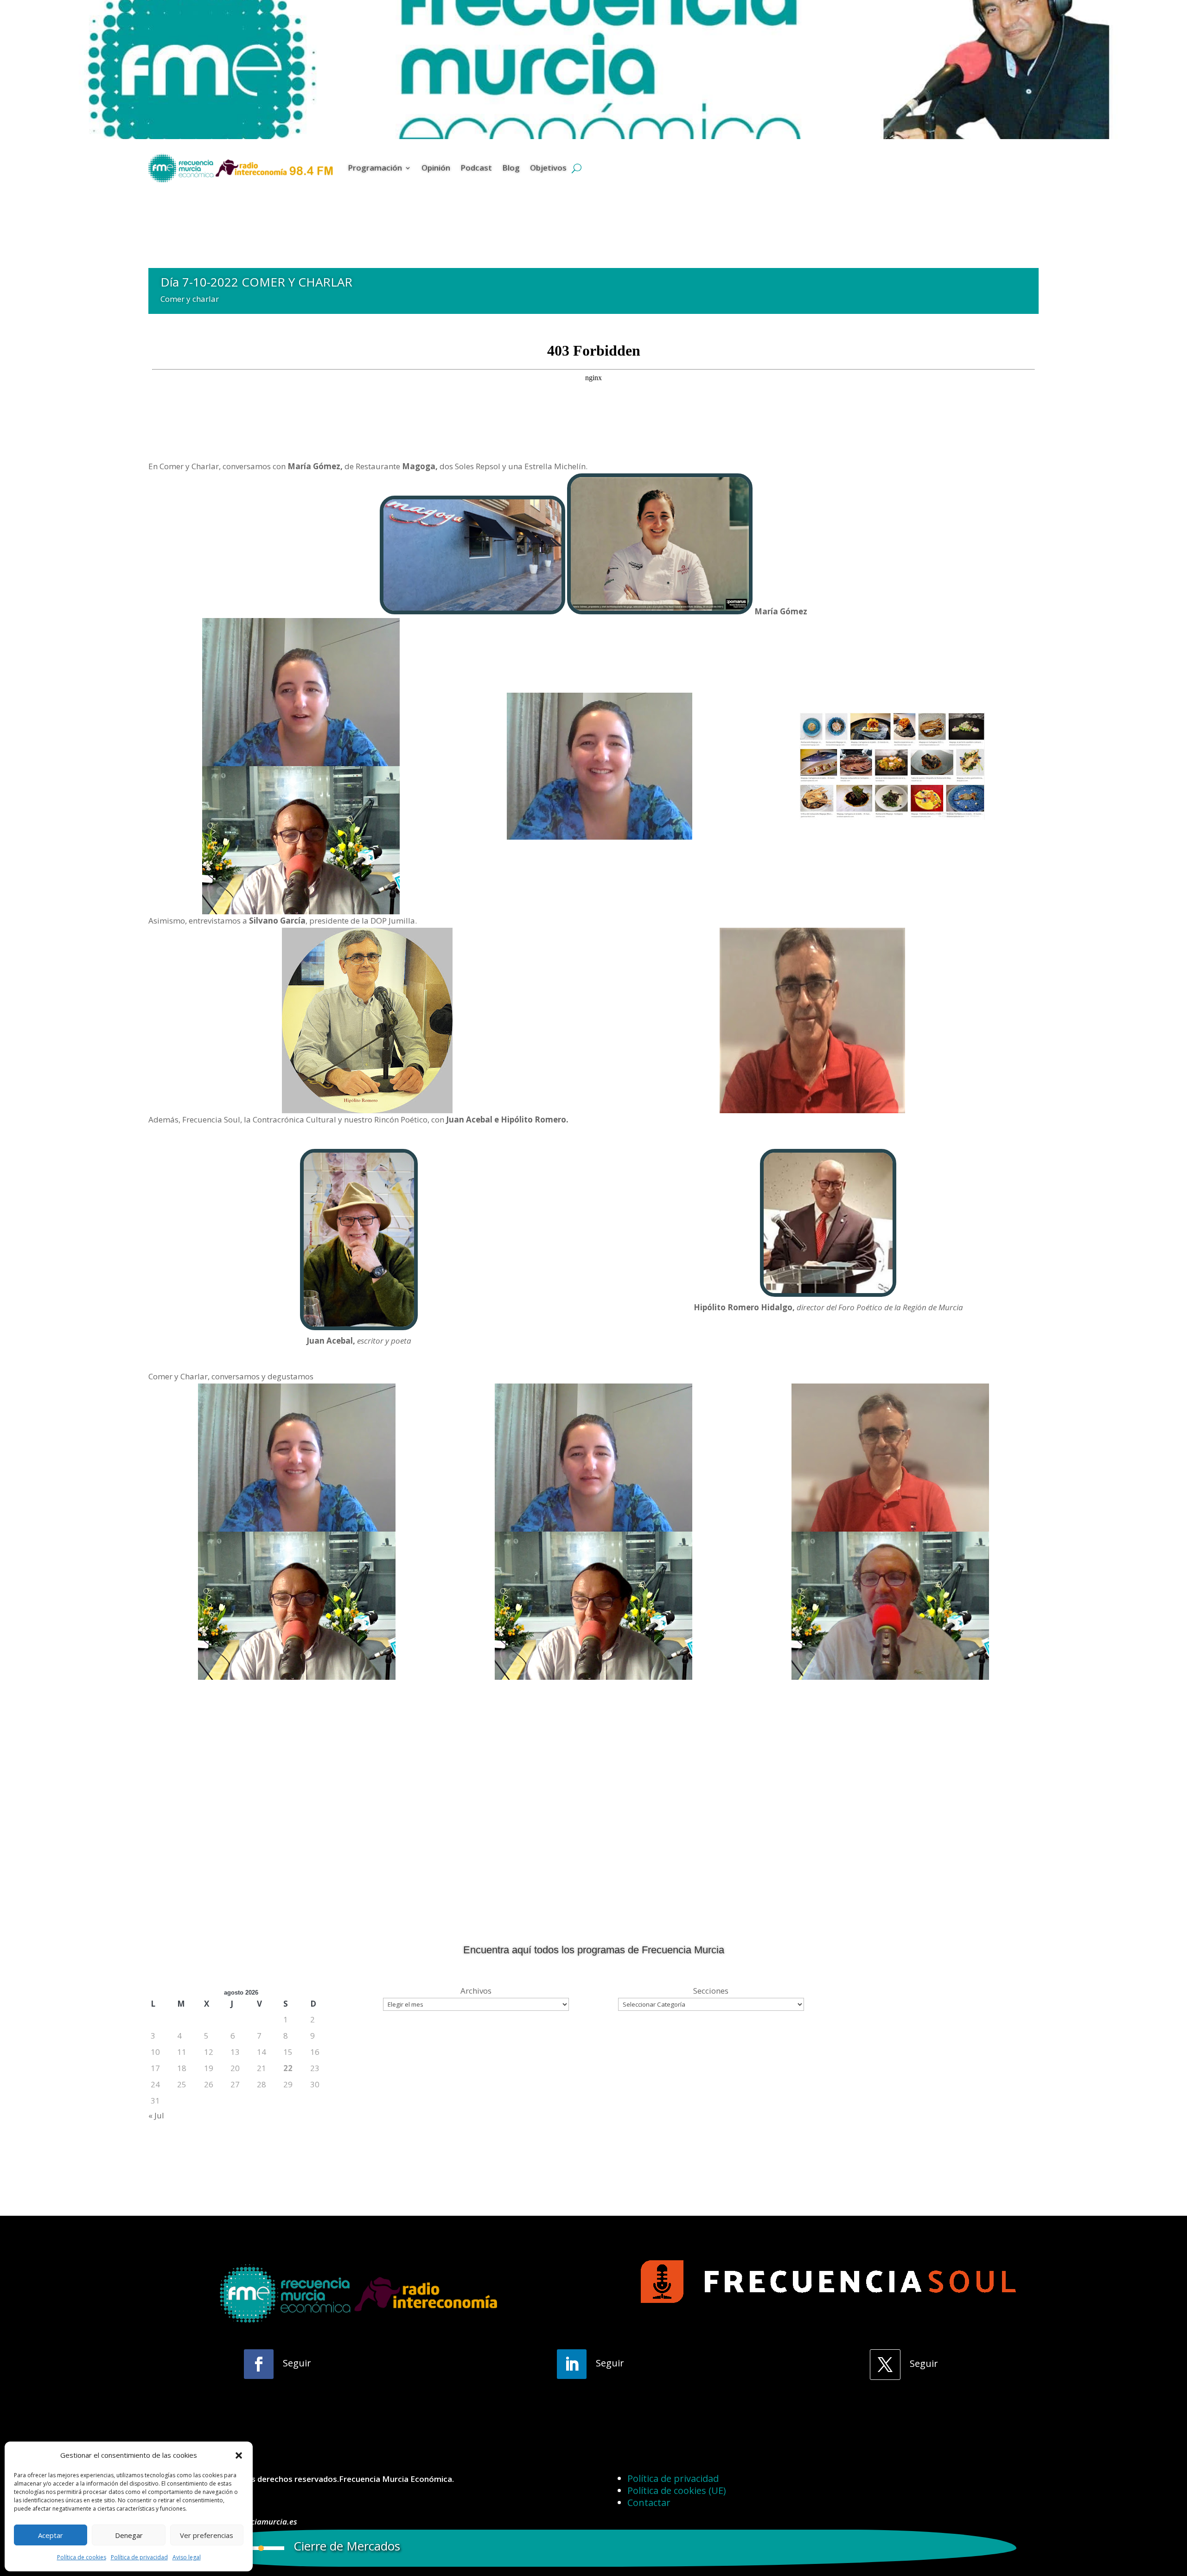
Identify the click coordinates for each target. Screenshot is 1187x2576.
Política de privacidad (139, 2557)
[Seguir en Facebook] (259, 2364)
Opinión (436, 168)
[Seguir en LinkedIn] (572, 2364)
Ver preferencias (207, 2535)
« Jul (156, 2115)
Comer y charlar (190, 299)
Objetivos (548, 168)
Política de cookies (82, 2557)
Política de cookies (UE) (677, 2490)
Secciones (711, 1991)
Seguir (297, 2363)
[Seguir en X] (885, 2365)
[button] (239, 2455)
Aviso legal (187, 2557)
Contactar (649, 2503)
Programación (375, 168)
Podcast (476, 168)
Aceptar (51, 2535)
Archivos (476, 1991)
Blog (511, 168)
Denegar (129, 2535)
